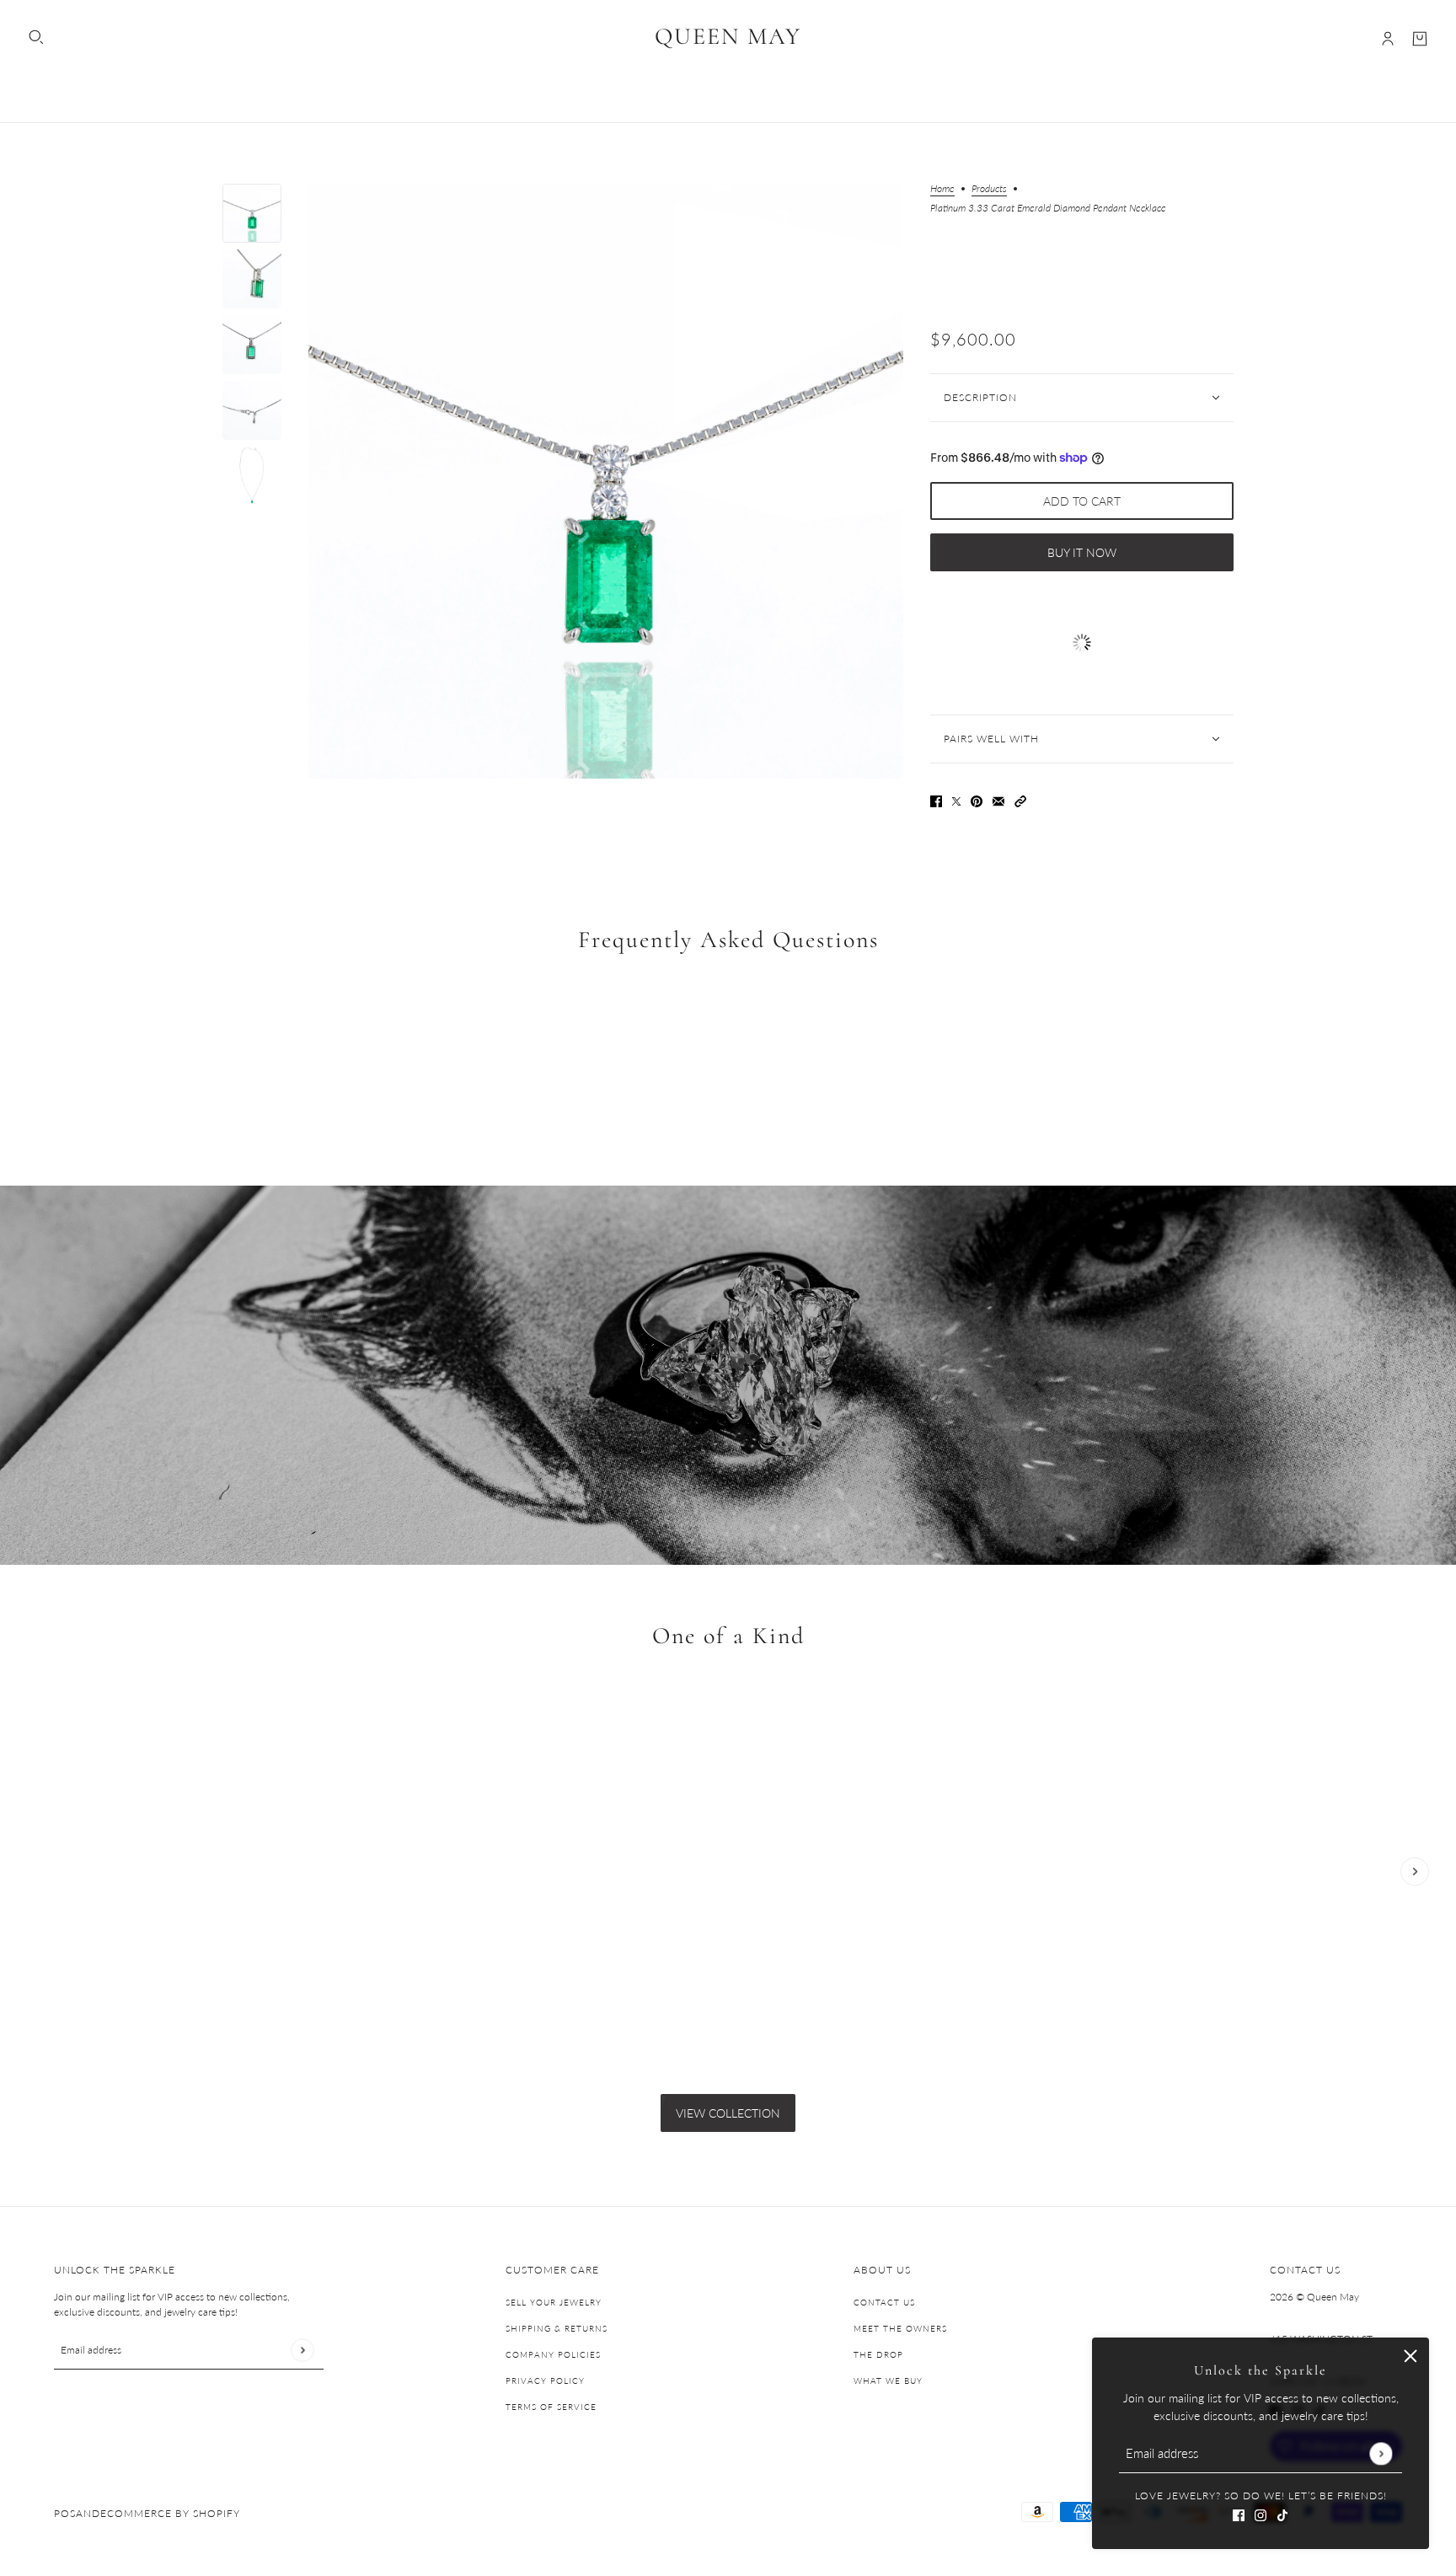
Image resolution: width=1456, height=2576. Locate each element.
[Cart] (1420, 39)
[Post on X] (956, 799)
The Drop (878, 2354)
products (989, 189)
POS (65, 2513)
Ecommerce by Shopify (170, 2513)
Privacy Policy (545, 2381)
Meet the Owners (900, 2328)
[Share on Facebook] (936, 799)
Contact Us (884, 2302)
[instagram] (1261, 2513)
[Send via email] (998, 799)
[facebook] (1239, 2513)
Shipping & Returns (557, 2328)
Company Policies (553, 2354)
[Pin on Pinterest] (977, 799)
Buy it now (1082, 552)
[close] (1410, 2356)
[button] (1020, 799)
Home (942, 189)
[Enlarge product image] (606, 481)
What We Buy (888, 2381)
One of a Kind (728, 1636)
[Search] (36, 37)
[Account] (1388, 39)
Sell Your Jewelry (554, 2302)
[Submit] (1381, 2453)
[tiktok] (1282, 2513)
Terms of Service (551, 2407)
